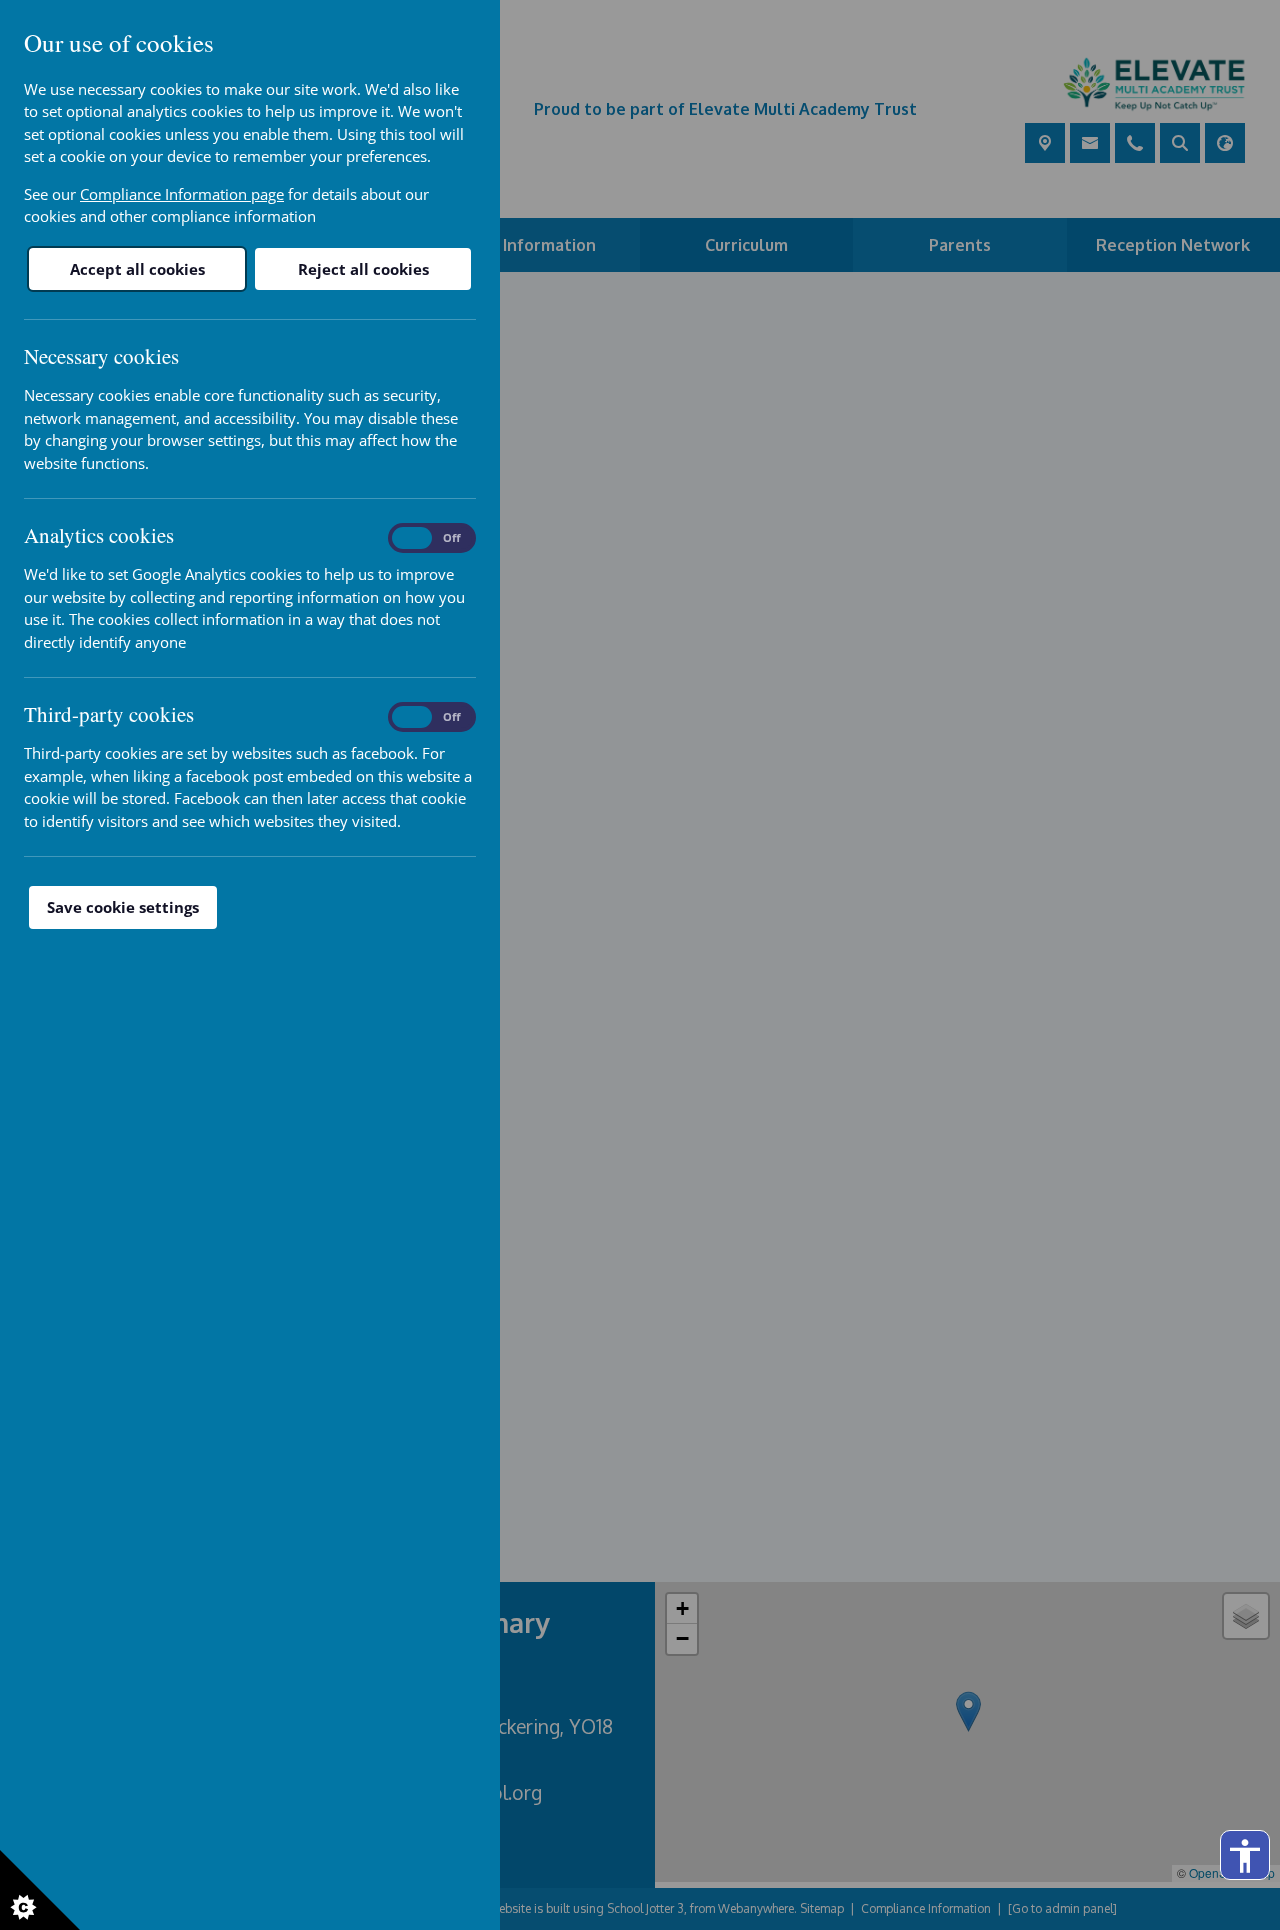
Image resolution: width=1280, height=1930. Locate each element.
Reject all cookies (363, 269)
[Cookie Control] (40, 1890)
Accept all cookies (137, 269)
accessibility (1245, 1856)
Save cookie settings (123, 907)
